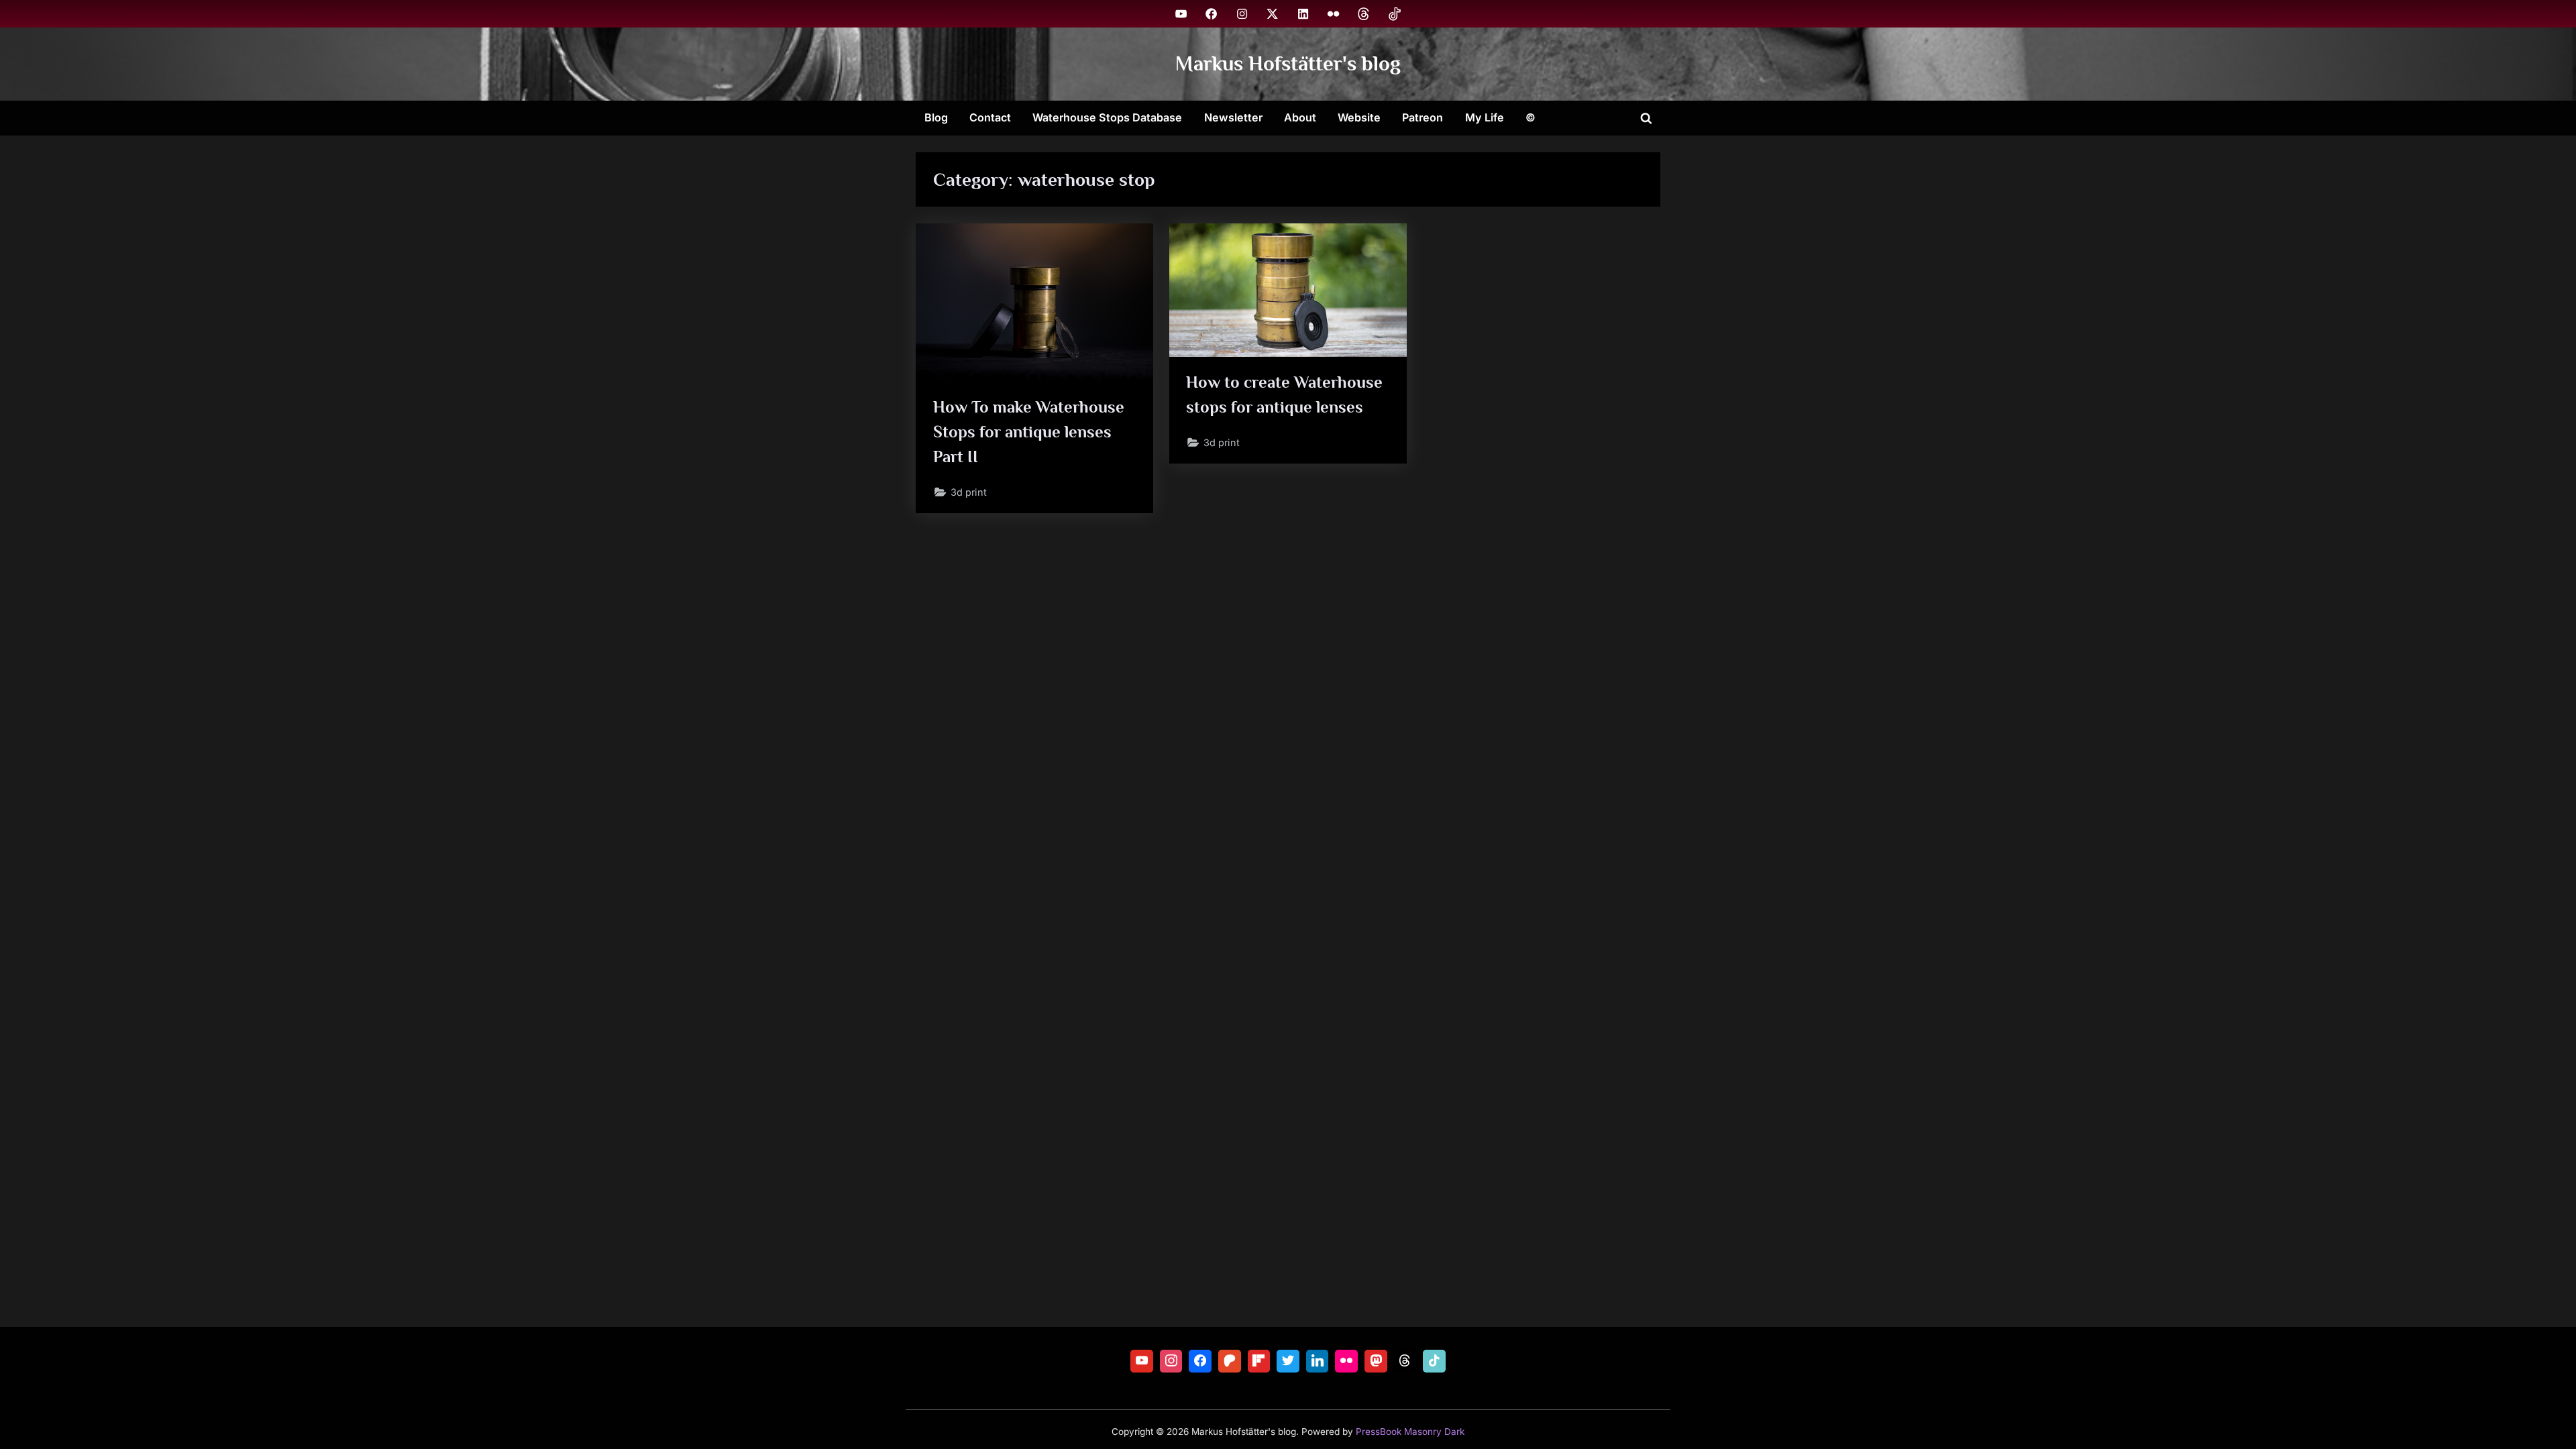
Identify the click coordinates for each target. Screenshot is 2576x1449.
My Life (1485, 117)
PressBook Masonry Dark (1410, 1432)
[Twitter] (1288, 1361)
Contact (990, 117)
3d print (969, 492)
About (1300, 117)
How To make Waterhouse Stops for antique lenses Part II (1029, 432)
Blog (936, 117)
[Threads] (1405, 1361)
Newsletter (1233, 117)
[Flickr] (1346, 1361)
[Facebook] (1200, 1361)
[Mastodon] (1376, 1361)
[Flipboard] (1259, 1361)
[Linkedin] (1318, 1361)
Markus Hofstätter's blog (1288, 63)
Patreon (1423, 117)
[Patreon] (1230, 1361)
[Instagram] (1171, 1361)
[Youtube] (1142, 1361)
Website (1359, 117)
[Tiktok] (1434, 1361)
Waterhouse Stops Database (1107, 117)
